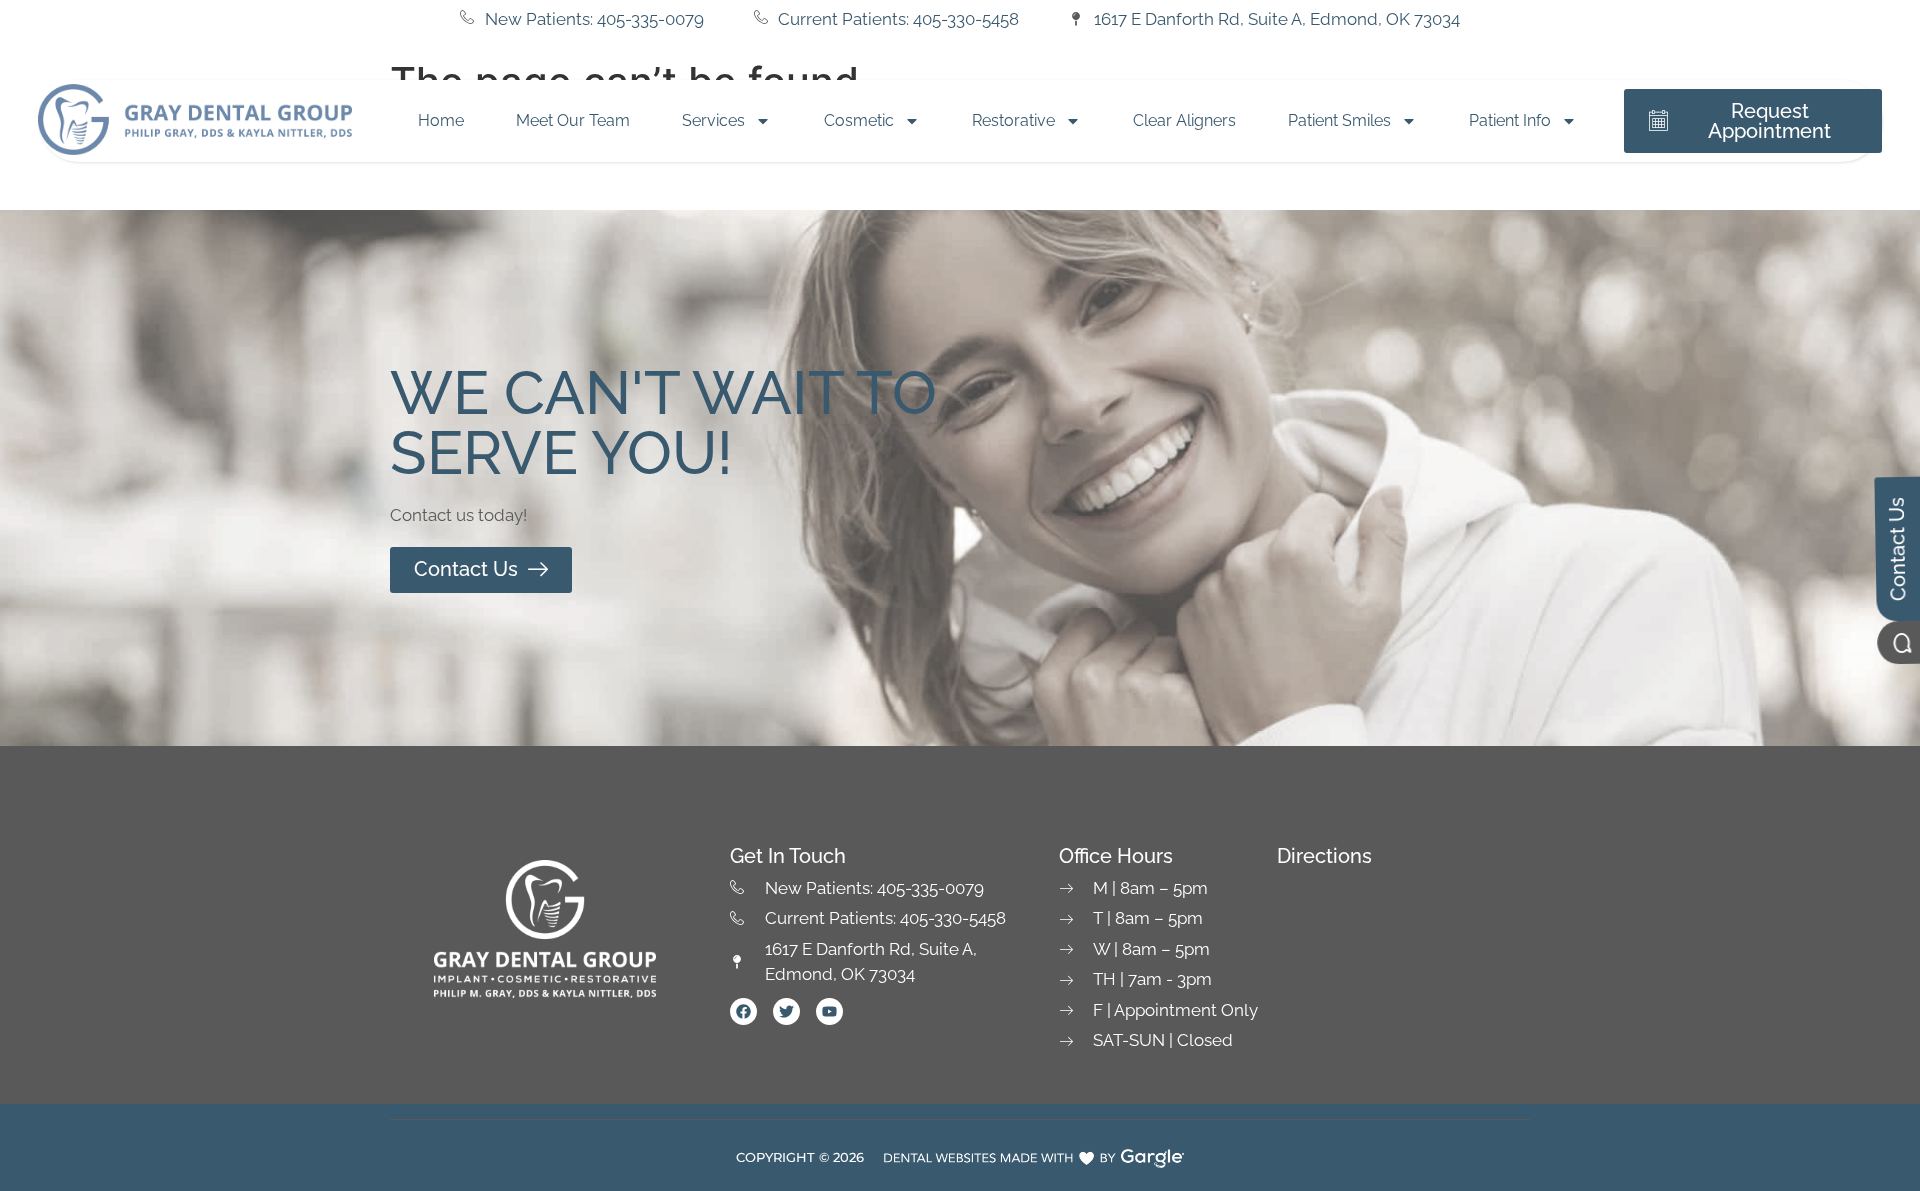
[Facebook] (743, 1011)
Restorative (1013, 120)
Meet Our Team (573, 120)
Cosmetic (859, 120)
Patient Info (1510, 120)
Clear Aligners (1184, 120)
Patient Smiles (1339, 120)
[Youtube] (829, 1011)
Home (441, 120)
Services (713, 120)
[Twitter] (786, 1011)
